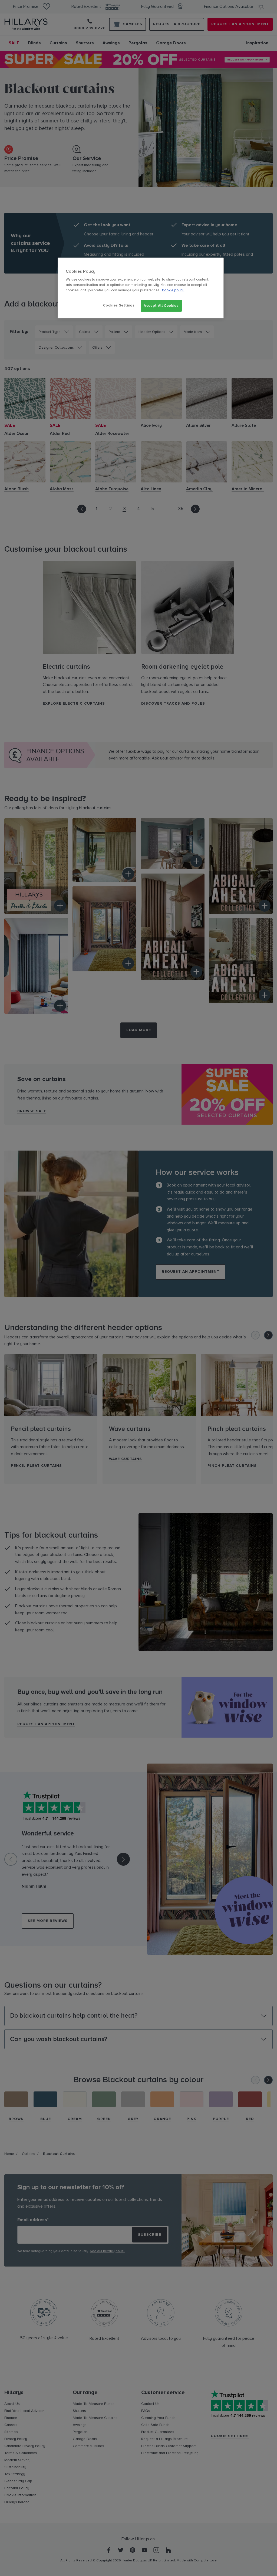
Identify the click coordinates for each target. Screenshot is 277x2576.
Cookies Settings (119, 305)
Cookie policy (173, 290)
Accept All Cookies (161, 306)
